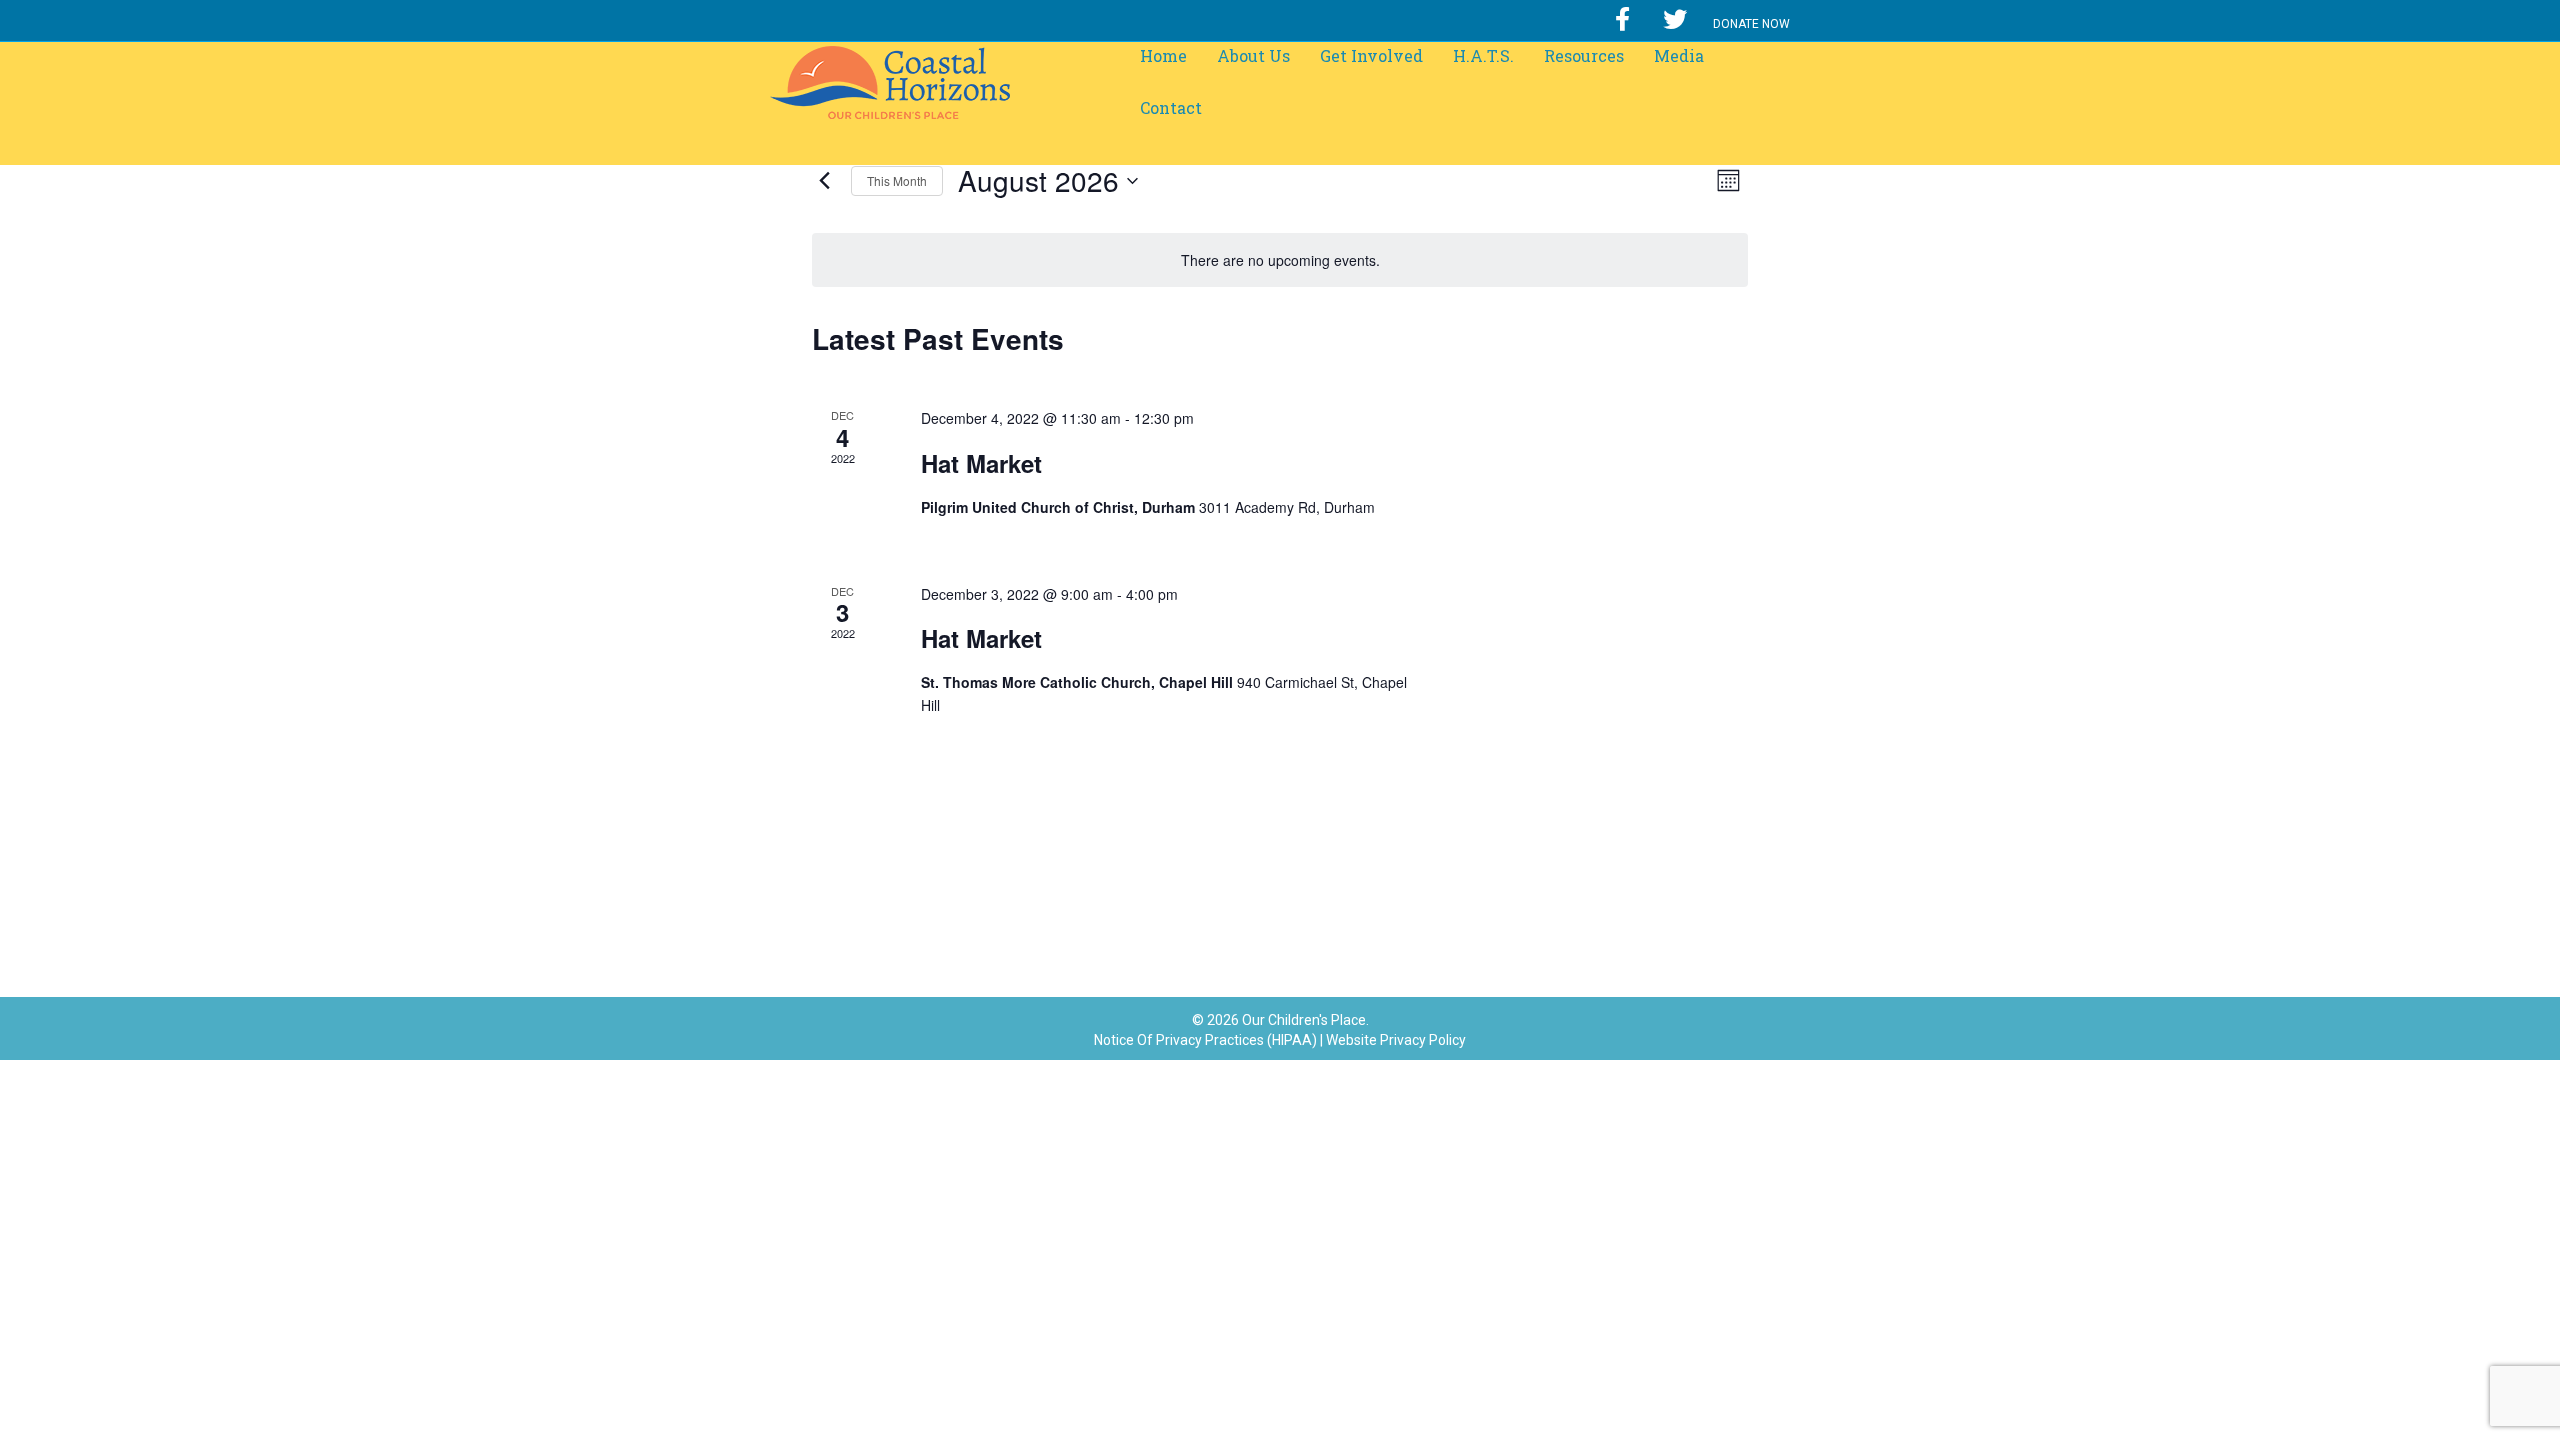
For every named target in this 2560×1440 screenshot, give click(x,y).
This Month (897, 180)
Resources (1584, 55)
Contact (1171, 107)
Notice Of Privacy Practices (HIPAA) (1205, 1040)
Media (1679, 55)
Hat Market (981, 463)
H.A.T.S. (1483, 55)
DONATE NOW (1751, 24)
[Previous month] (824, 181)
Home (1163, 55)
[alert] (1280, 260)
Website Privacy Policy (1396, 1040)
